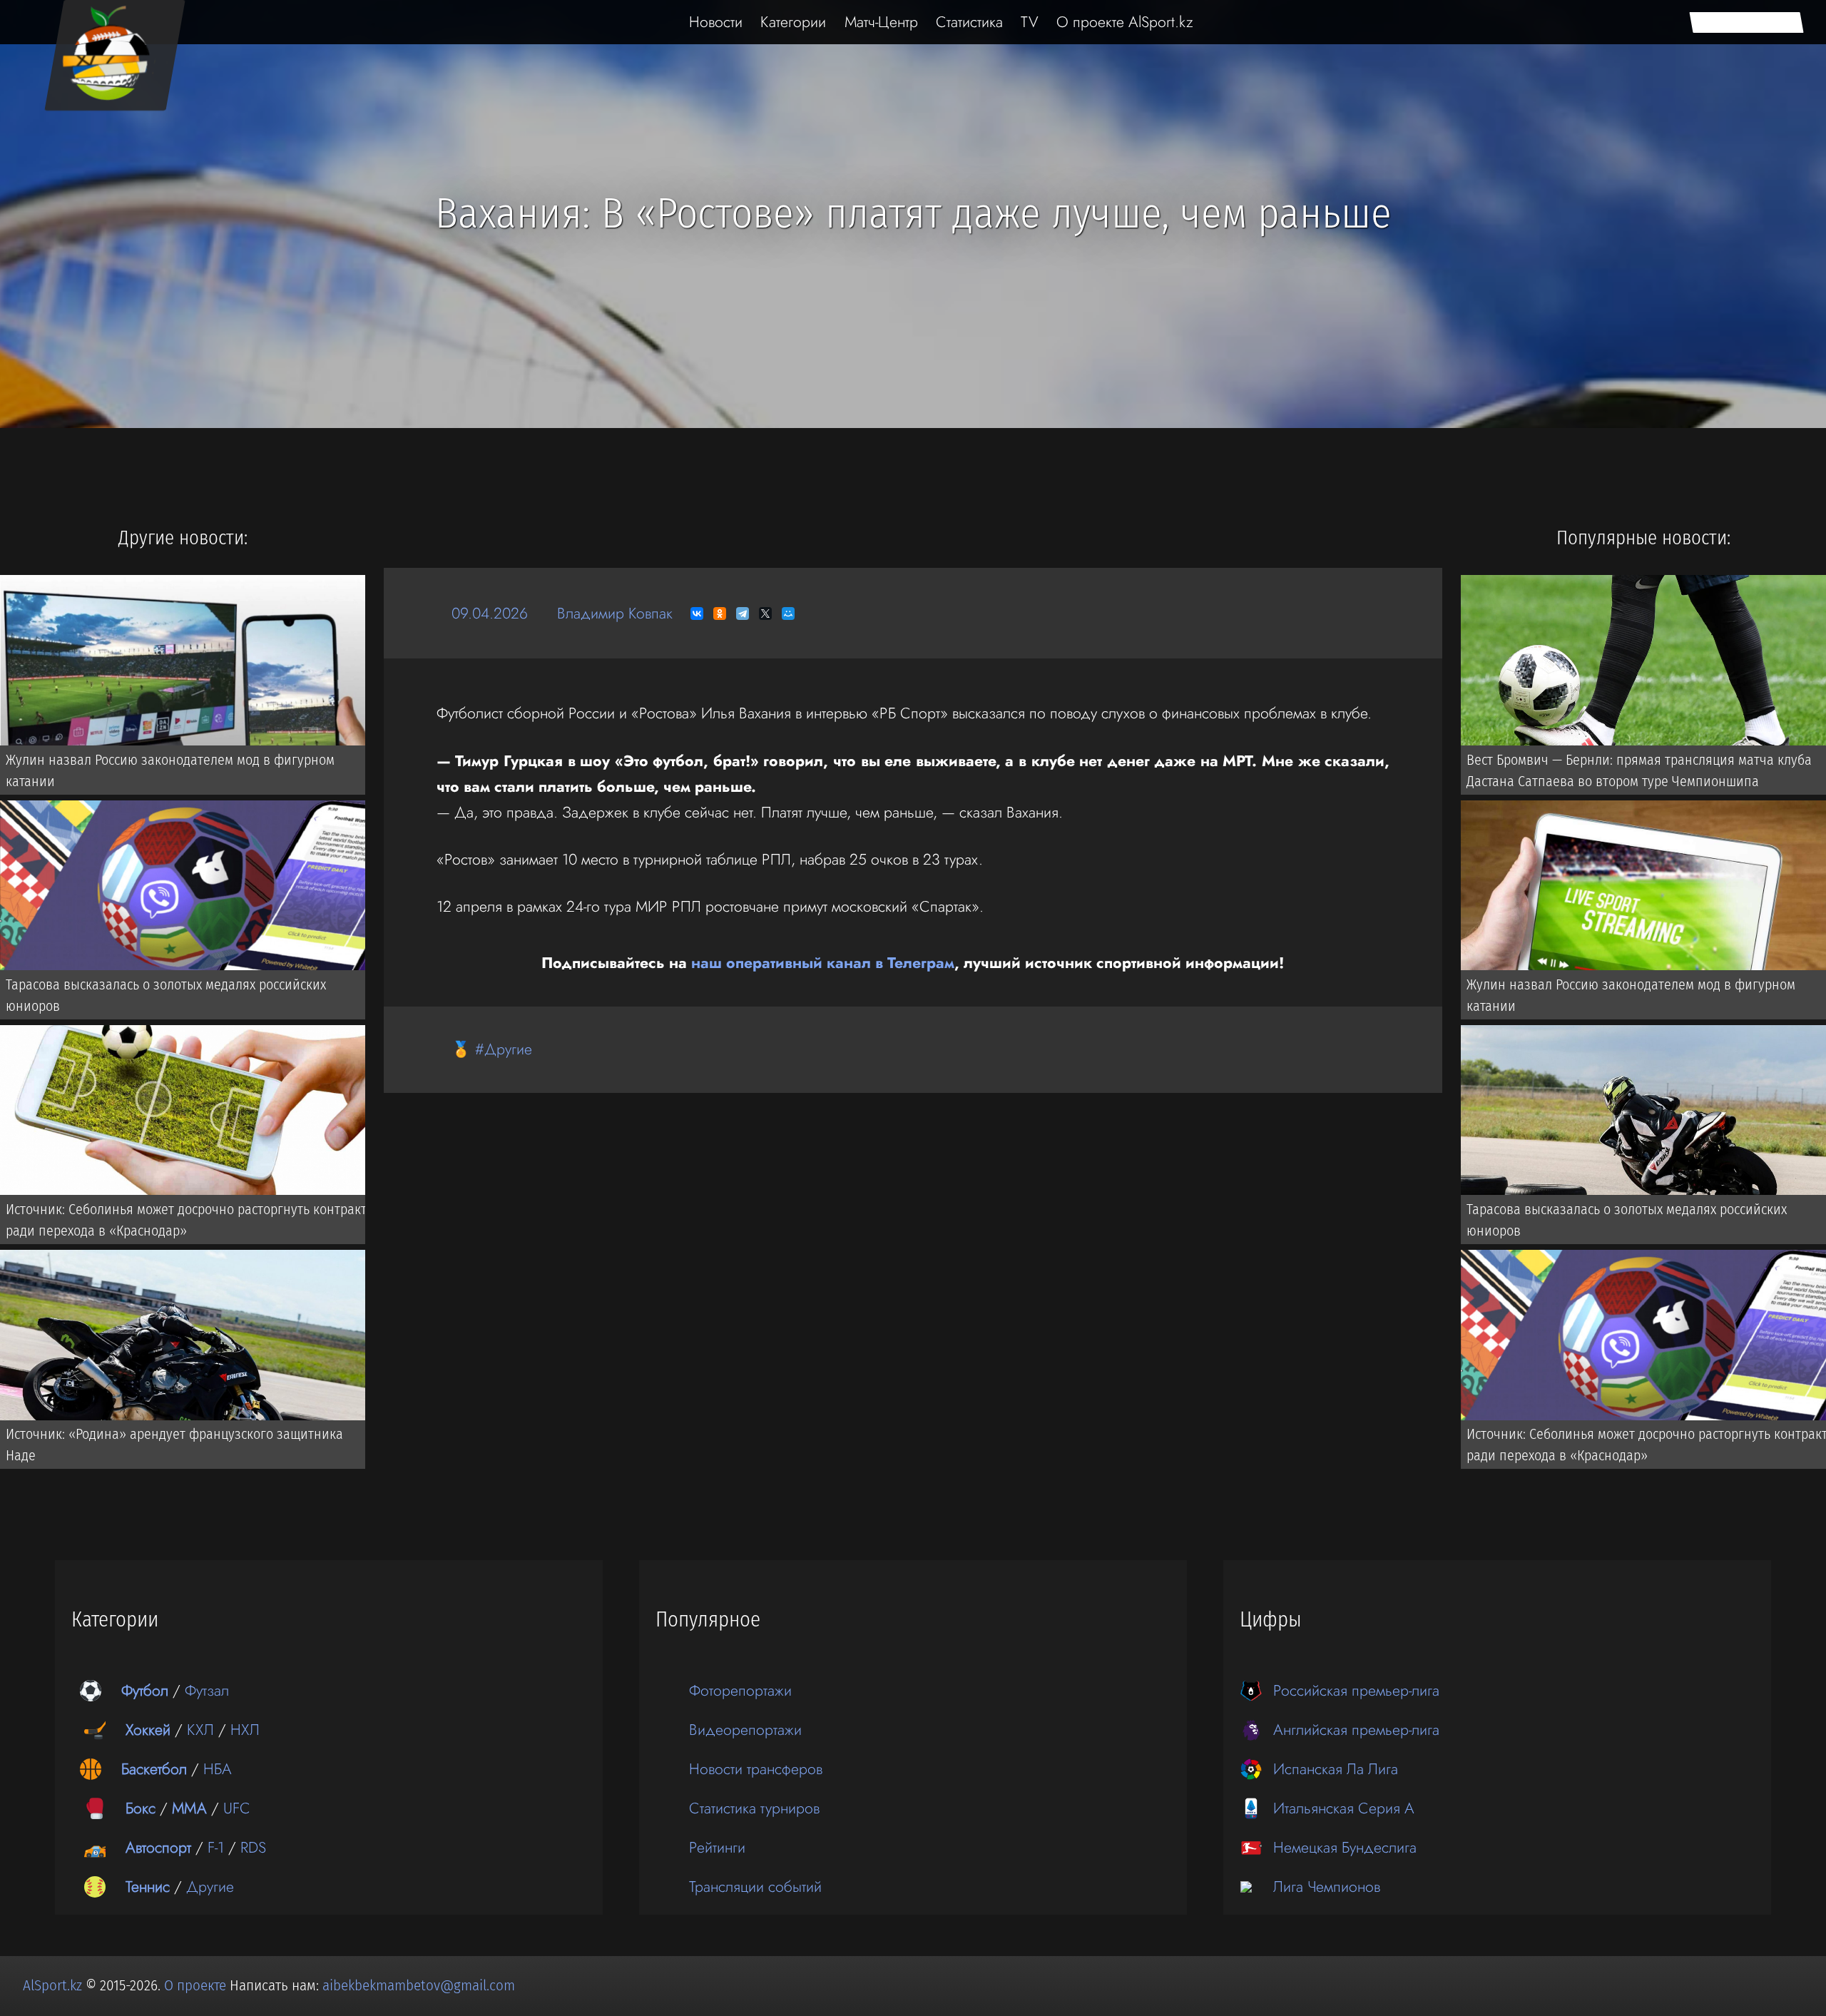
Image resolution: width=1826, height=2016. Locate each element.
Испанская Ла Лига (1336, 1769)
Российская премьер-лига (1356, 1690)
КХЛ (200, 1730)
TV (1030, 22)
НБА (218, 1769)
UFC (237, 1808)
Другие (210, 1887)
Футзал (207, 1690)
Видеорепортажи (745, 1730)
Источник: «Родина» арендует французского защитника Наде (174, 1445)
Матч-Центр (881, 22)
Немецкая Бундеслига (1345, 1847)
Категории (793, 22)
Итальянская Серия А (1344, 1808)
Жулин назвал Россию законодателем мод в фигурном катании (170, 770)
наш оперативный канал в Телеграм (823, 963)
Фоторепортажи (740, 1690)
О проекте (197, 1985)
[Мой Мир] (788, 614)
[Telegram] (743, 614)
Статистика (969, 22)
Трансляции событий (755, 1887)
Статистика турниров (754, 1808)
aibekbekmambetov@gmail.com (419, 1985)
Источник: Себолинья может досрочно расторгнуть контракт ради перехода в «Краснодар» (186, 1220)
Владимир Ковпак (615, 613)
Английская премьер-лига (1356, 1730)
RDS (253, 1847)
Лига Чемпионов (1327, 1887)
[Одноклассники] (720, 614)
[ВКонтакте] (697, 614)
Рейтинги (717, 1847)
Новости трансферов (756, 1769)
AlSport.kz (52, 1985)
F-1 (216, 1847)
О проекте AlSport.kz (1125, 22)
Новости (716, 22)
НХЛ (245, 1730)
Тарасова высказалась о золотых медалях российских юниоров (166, 995)
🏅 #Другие (492, 1049)
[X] (765, 614)
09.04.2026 (490, 613)
